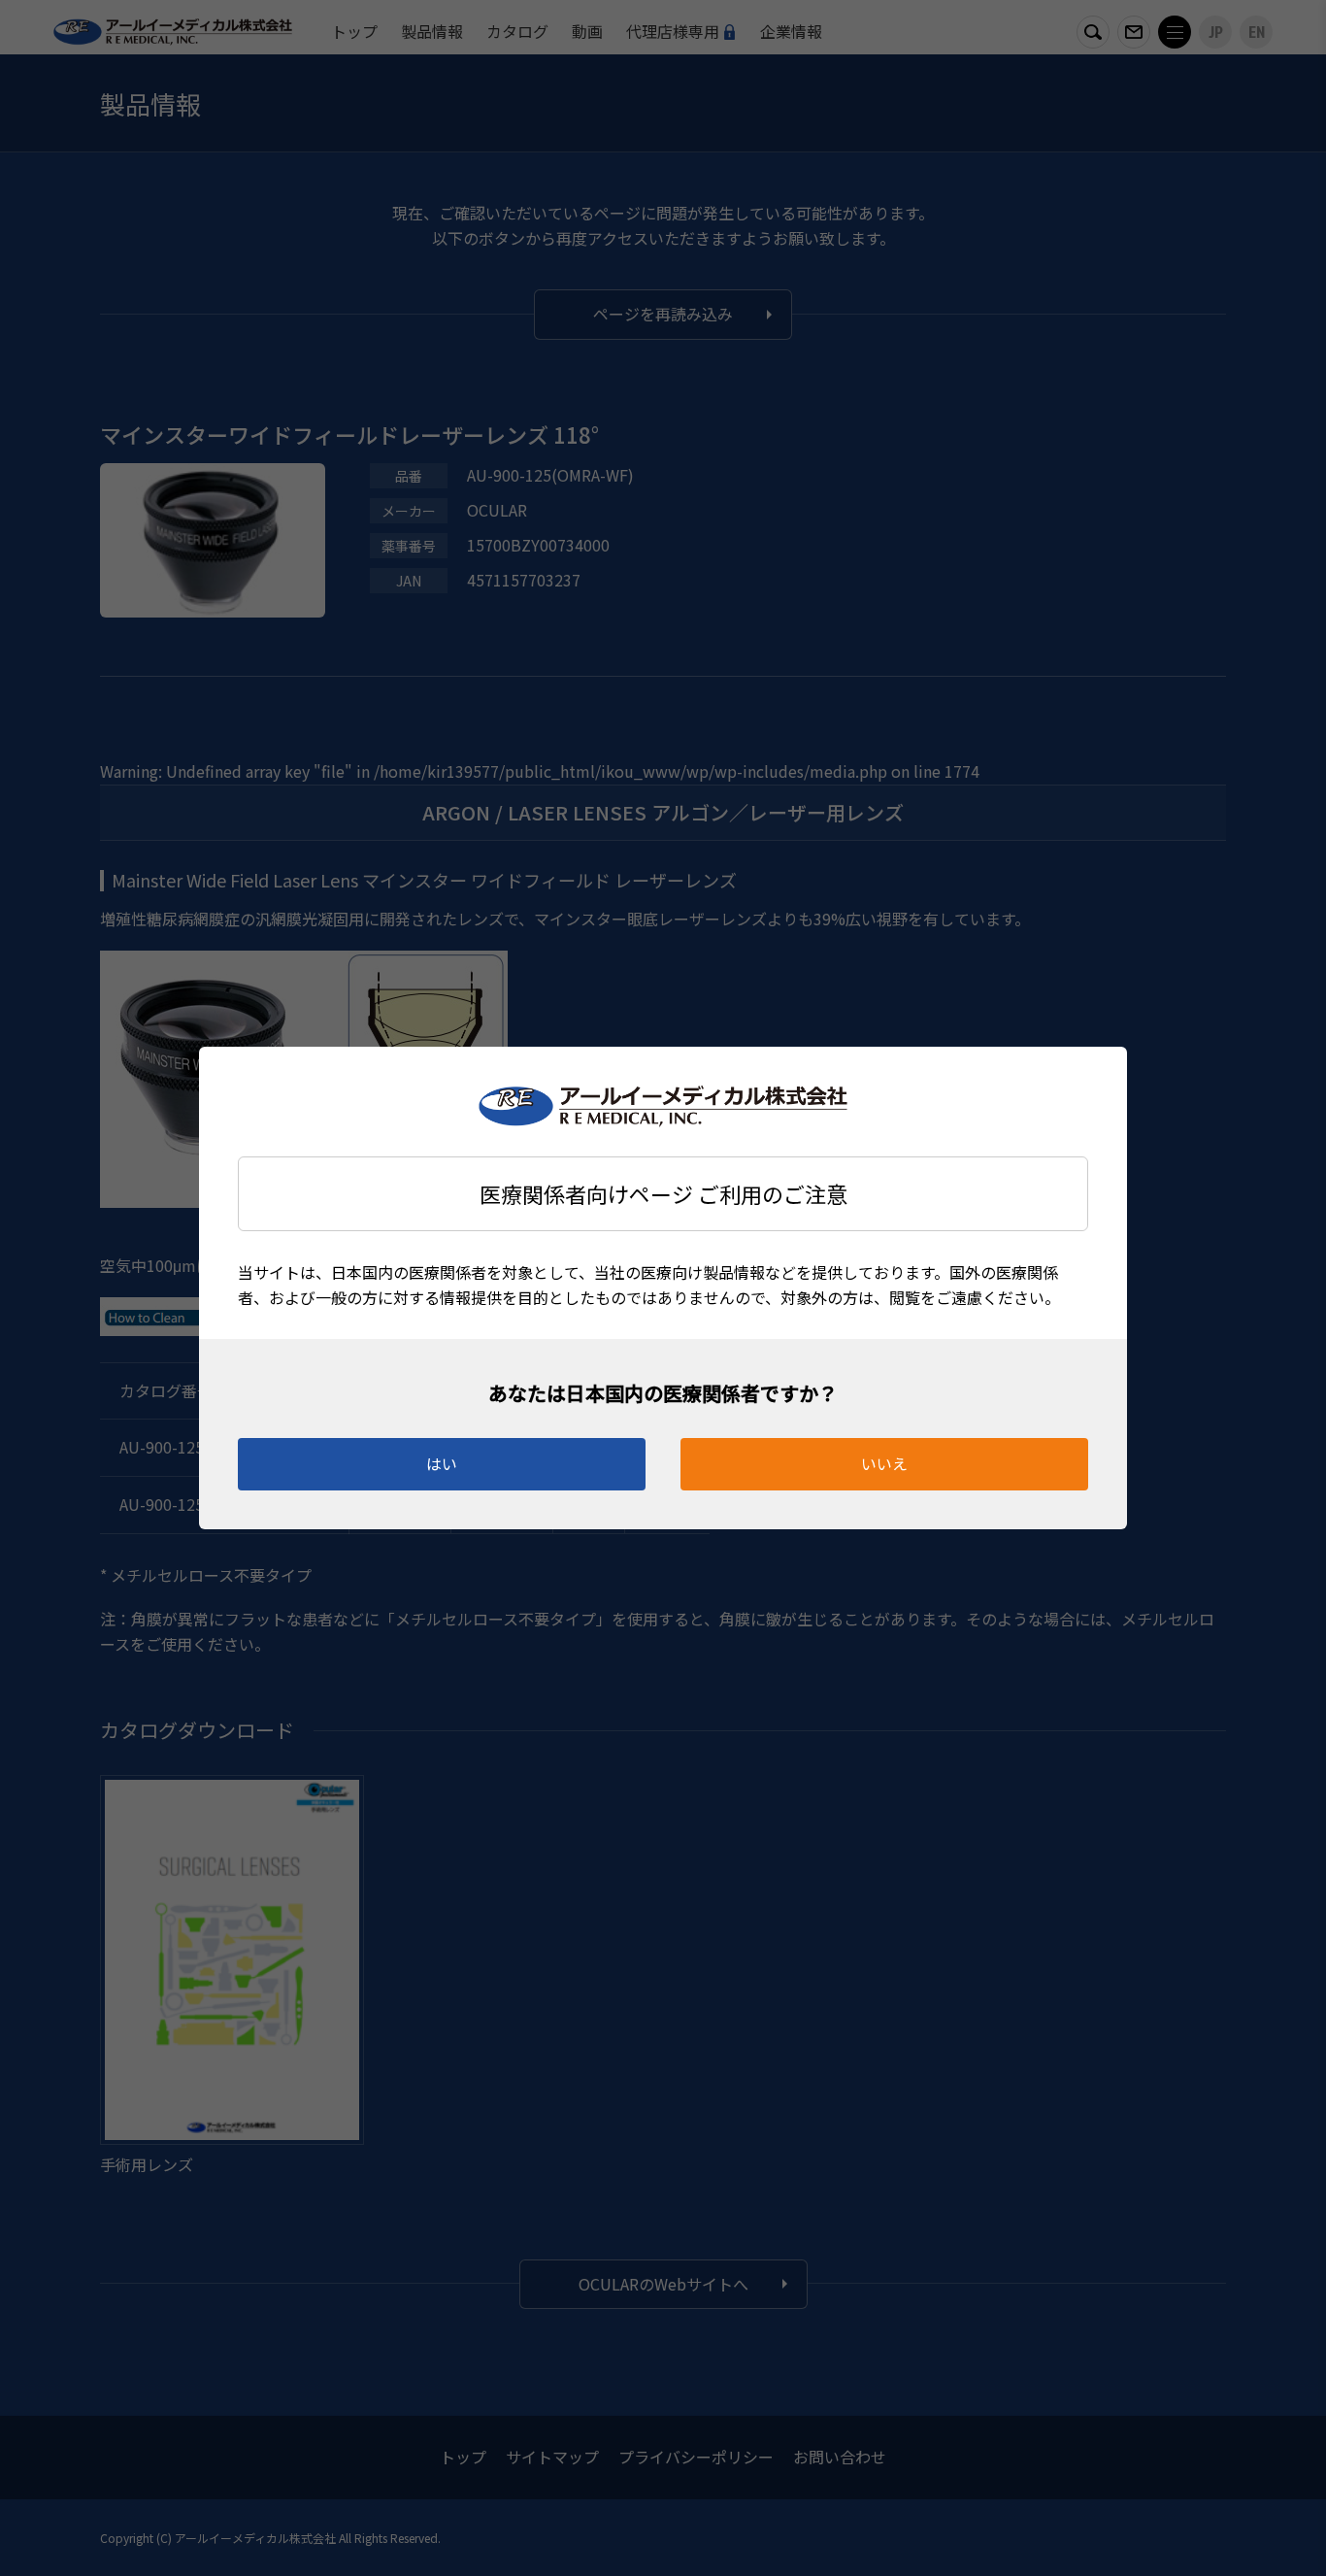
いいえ (884, 1463)
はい (442, 1463)
